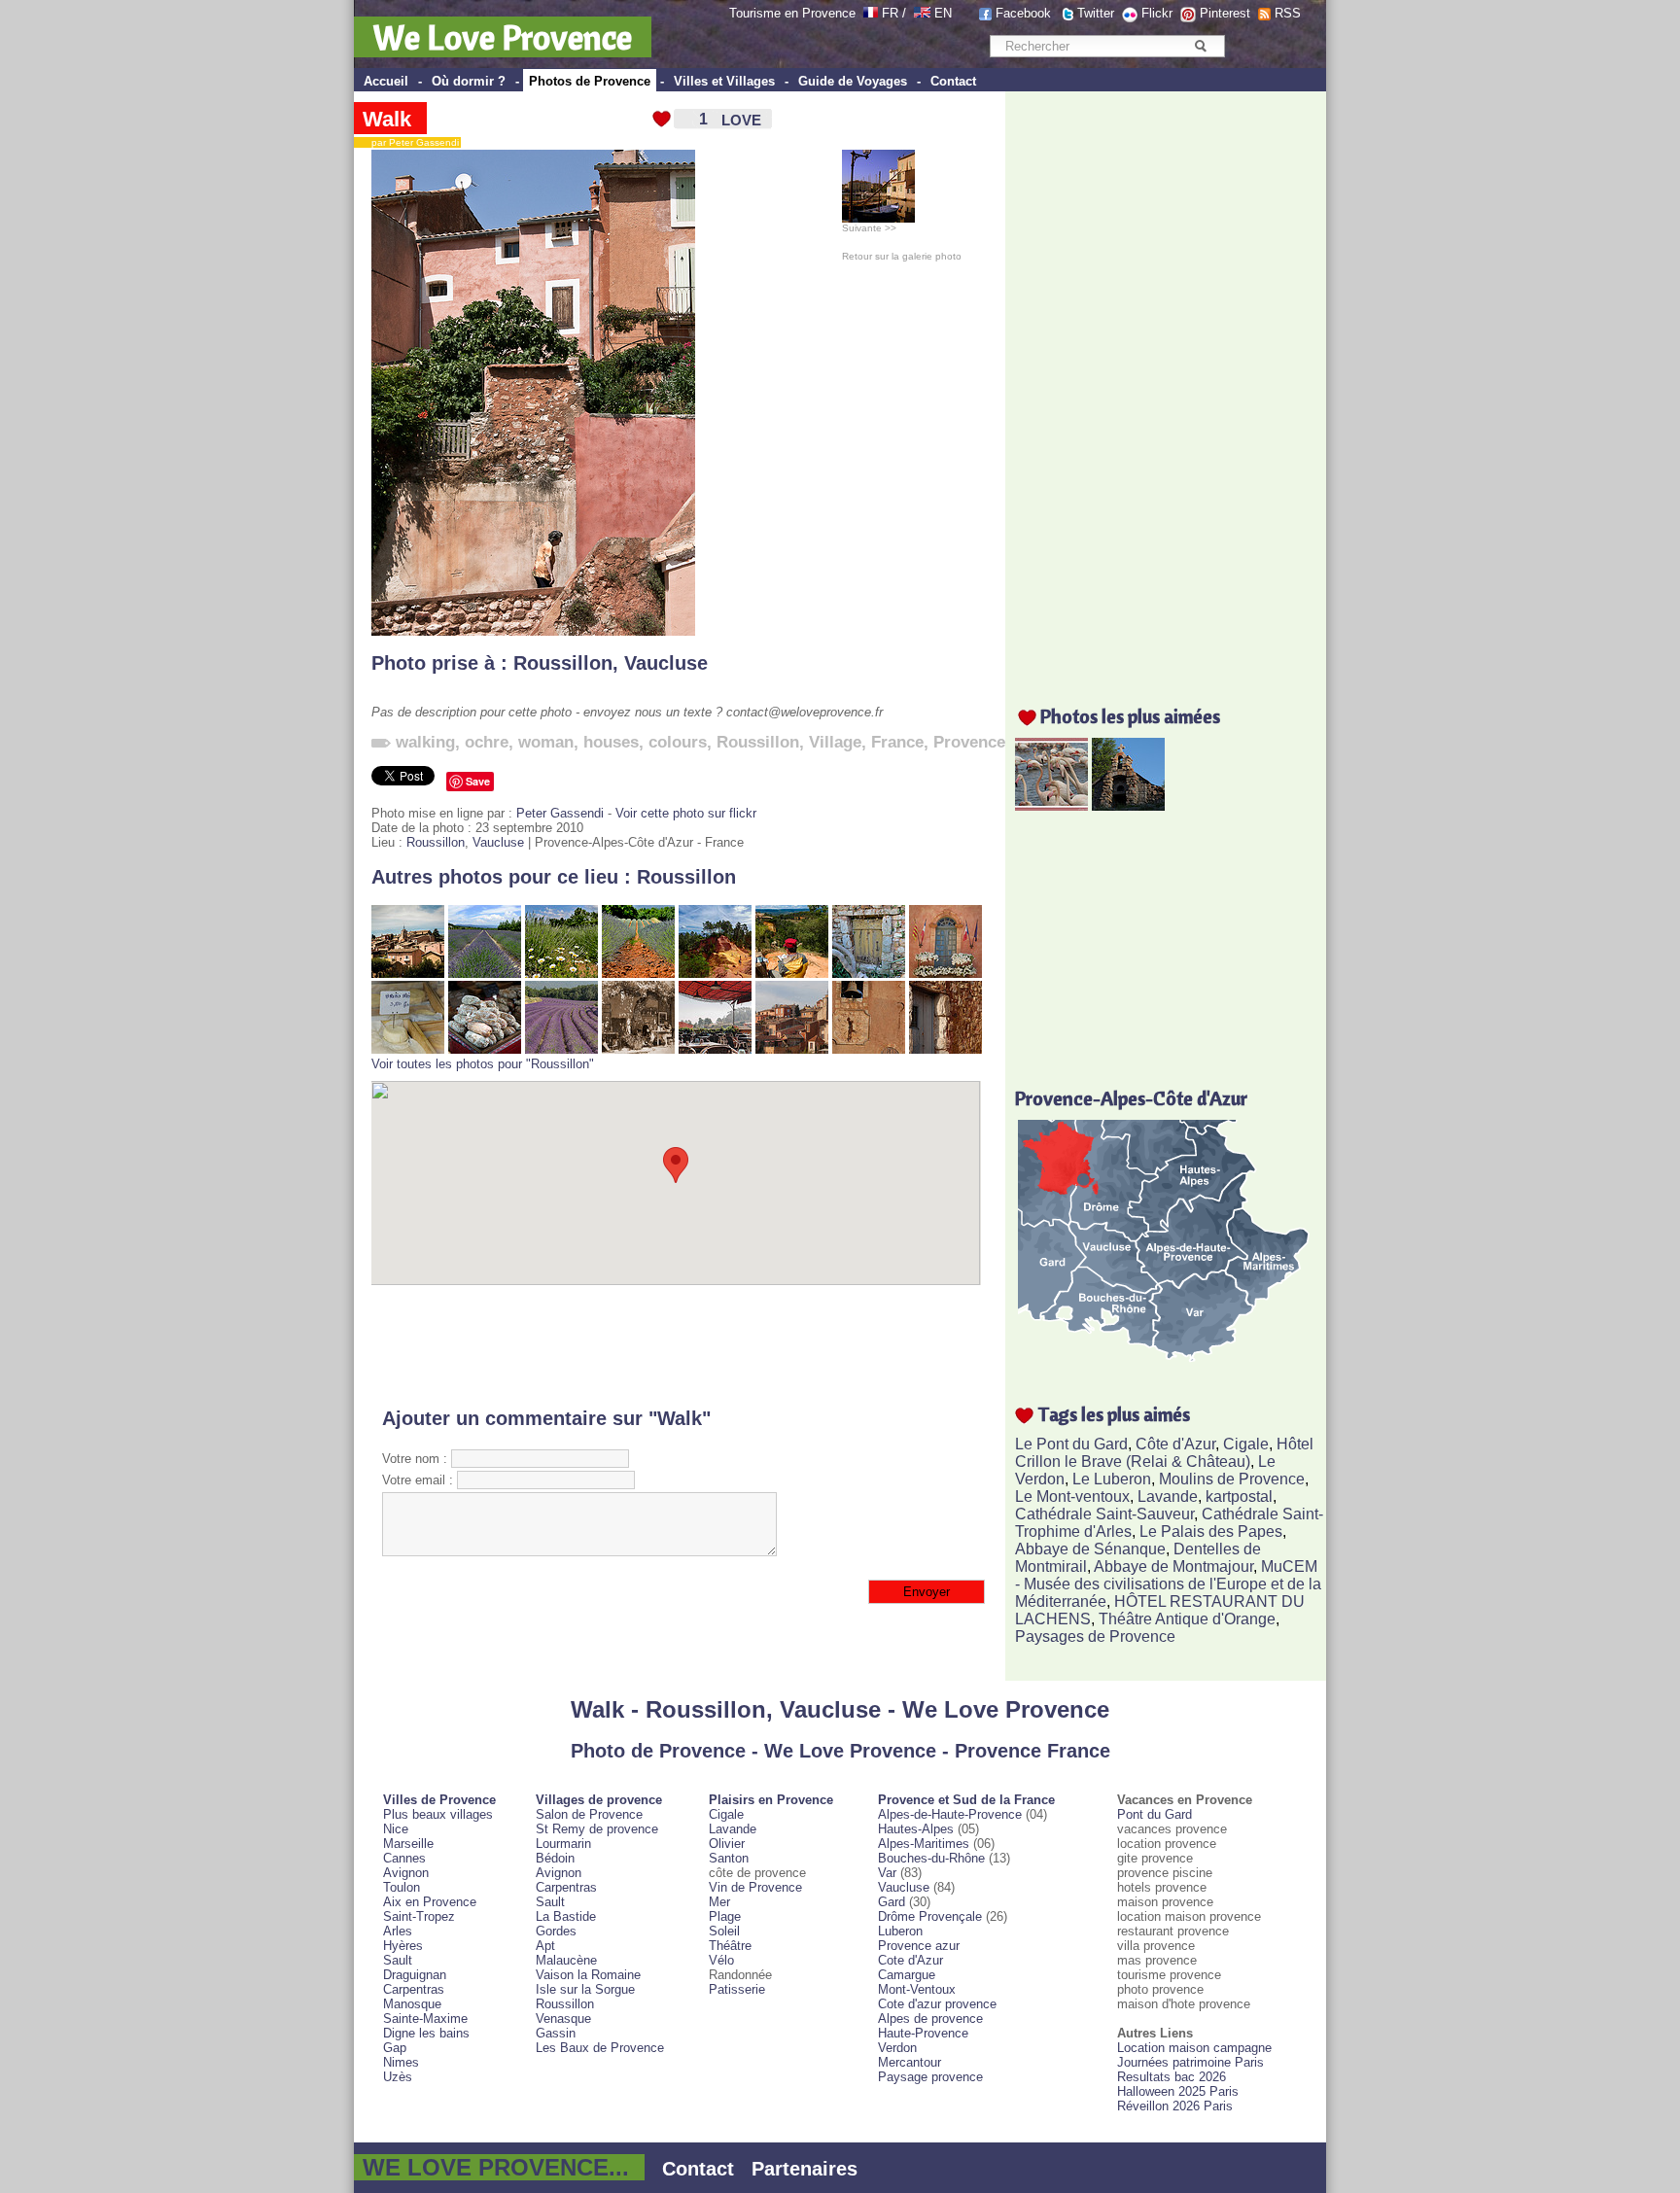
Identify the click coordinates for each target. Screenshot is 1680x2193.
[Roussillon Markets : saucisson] (485, 1049)
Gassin (556, 2033)
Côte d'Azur (1175, 1444)
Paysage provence (930, 2077)
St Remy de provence (597, 1829)
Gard (892, 1902)
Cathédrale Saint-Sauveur (1104, 1514)
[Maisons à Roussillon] (792, 1049)
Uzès (398, 2077)
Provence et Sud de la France (966, 1800)
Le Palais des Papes (1211, 1532)
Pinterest (1225, 13)
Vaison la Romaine (588, 1975)
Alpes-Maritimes (924, 1844)
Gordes (556, 1931)
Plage (725, 1916)
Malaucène (566, 1960)
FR (890, 13)
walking (425, 742)
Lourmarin (563, 1844)
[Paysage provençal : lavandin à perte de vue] (485, 974)
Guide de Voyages (853, 81)
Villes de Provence (439, 1800)
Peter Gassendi (560, 813)
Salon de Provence (589, 1814)
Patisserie (737, 1989)
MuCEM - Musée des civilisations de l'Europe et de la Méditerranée (1168, 1584)
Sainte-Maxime (425, 2019)
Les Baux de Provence (600, 2048)
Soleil (724, 1931)
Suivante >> (869, 228)
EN (943, 13)
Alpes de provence (930, 2019)
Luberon (900, 1931)
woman (546, 742)
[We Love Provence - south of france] (922, 13)
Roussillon (563, 663)
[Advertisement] (676, 1346)
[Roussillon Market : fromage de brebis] (408, 1049)
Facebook (1023, 13)
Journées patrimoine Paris (1190, 2062)
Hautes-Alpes (916, 1829)
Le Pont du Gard (1071, 1444)
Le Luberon (1112, 1479)
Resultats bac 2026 (1172, 2077)
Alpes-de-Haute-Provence (950, 1814)
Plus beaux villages (438, 1814)
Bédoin (555, 1858)
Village (835, 742)
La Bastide (566, 1916)
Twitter (1096, 13)
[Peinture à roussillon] (792, 974)
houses (611, 742)
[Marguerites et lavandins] (561, 974)
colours (678, 742)
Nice (396, 1829)
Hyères (403, 1946)
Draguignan (415, 1975)
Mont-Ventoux (917, 1989)
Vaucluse (666, 663)
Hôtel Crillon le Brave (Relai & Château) (1164, 1453)
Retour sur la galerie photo (902, 256)
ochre (487, 742)
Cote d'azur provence (937, 2004)
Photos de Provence (590, 81)
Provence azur (919, 1946)
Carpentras (414, 1989)
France (897, 742)
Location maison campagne (1194, 2048)
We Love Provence (503, 37)
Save (478, 781)
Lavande (1168, 1497)
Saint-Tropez (419, 1916)
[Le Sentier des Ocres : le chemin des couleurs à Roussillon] (715, 974)
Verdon (897, 2048)
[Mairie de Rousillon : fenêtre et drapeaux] (945, 974)
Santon (729, 1858)
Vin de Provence (755, 1887)
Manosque (412, 2004)
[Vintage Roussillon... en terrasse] (638, 1049)
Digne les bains (426, 2033)
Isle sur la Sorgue (585, 1989)
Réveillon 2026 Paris (1175, 2106)
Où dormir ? (469, 81)
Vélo (721, 1960)
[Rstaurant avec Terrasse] (715, 1049)
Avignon (406, 1873)
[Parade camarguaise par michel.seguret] (1051, 805)
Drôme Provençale (930, 1916)
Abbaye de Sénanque (1090, 1549)
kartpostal (1239, 1497)
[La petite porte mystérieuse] (869, 974)
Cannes (404, 1858)
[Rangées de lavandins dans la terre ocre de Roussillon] (638, 974)
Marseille (408, 1844)
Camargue (907, 1975)
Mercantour (910, 2062)
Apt (545, 1946)
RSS (1288, 13)
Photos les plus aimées (1130, 716)
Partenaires (805, 2169)
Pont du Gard (1155, 1814)
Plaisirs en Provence (771, 1800)
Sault (398, 1960)
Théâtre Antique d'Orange (1187, 1619)
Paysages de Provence (1095, 1636)
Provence (969, 742)
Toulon (402, 1887)
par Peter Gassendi (411, 142)
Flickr (1157, 13)
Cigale (1246, 1444)
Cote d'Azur (910, 1960)
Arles (398, 1931)
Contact (953, 81)
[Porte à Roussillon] (945, 1049)
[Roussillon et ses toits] (408, 974)
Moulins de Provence (1232, 1479)
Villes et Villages (724, 81)
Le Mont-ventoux (1072, 1497)
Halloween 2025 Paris (1178, 2091)
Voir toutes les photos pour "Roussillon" (483, 1064)
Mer (719, 1902)
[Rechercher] (1200, 46)
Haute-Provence (923, 2033)
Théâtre (730, 1946)
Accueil (386, 81)
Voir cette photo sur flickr (686, 813)
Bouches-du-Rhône (931, 1858)
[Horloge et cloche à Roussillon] (869, 1049)
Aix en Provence (430, 1902)
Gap (395, 2048)
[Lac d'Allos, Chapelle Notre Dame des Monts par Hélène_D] (1128, 805)
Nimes (401, 2062)
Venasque (563, 2019)
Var (887, 1873)
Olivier (727, 1844)
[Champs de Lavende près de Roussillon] (561, 1049)
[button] (676, 1165)
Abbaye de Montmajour (1173, 1566)
